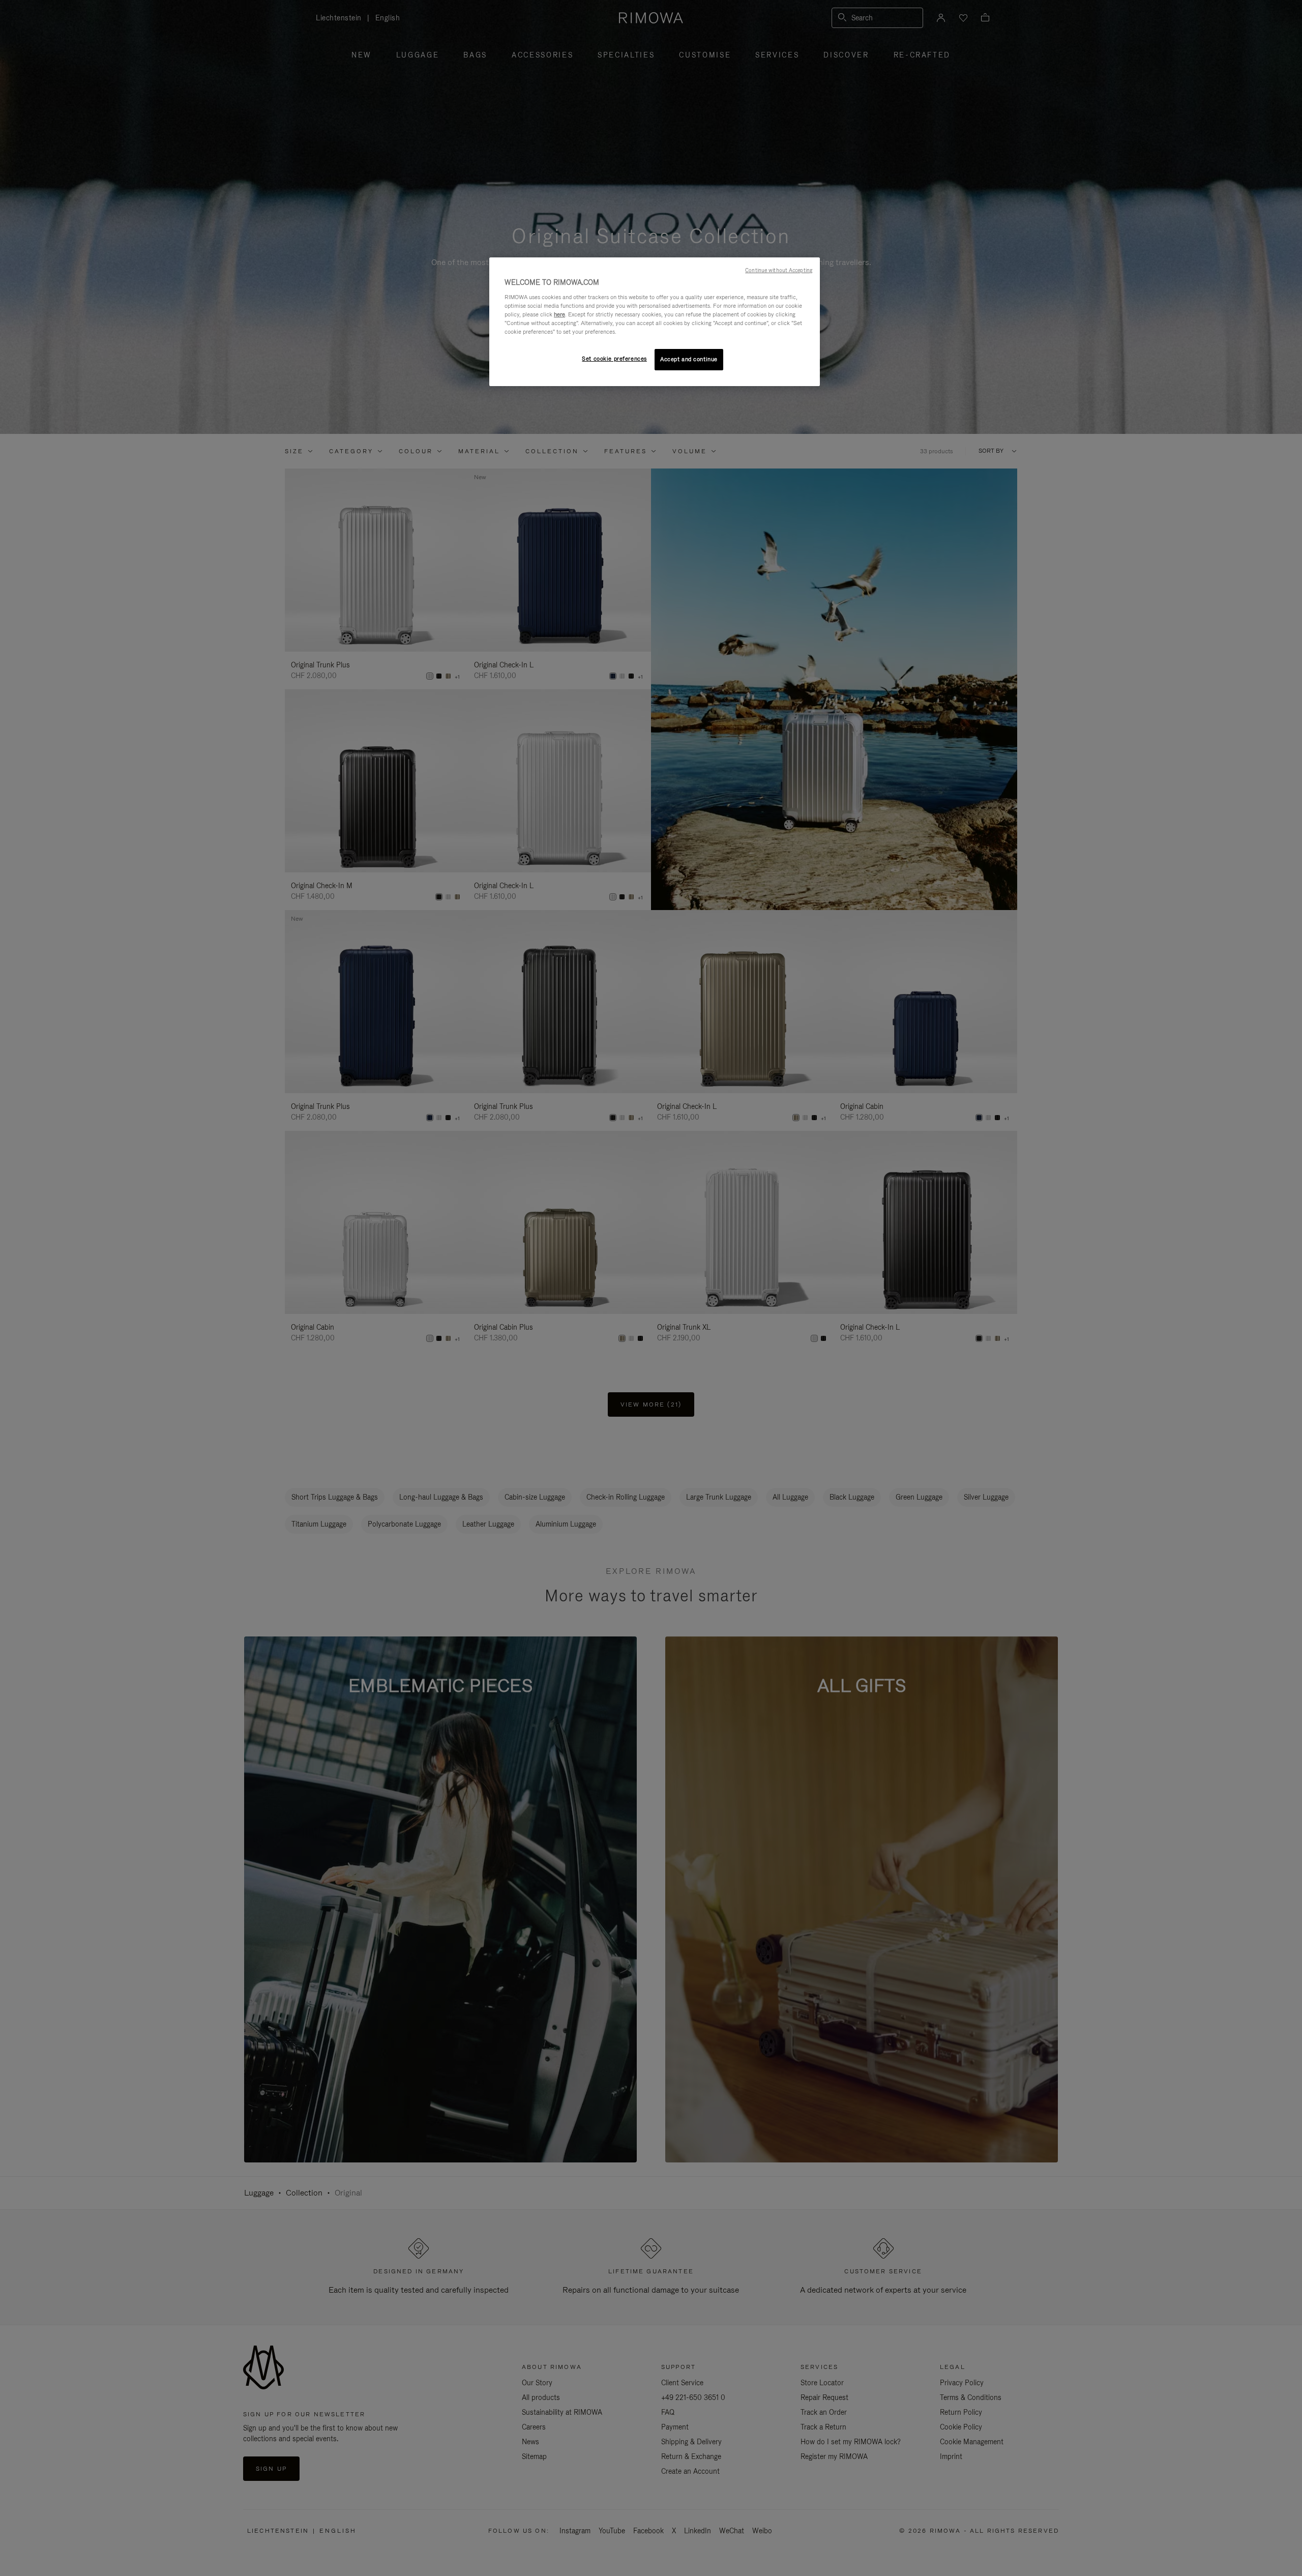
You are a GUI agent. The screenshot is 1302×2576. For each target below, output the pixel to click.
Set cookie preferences (614, 359)
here (559, 314)
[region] (655, 322)
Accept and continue (689, 359)
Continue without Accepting (779, 270)
